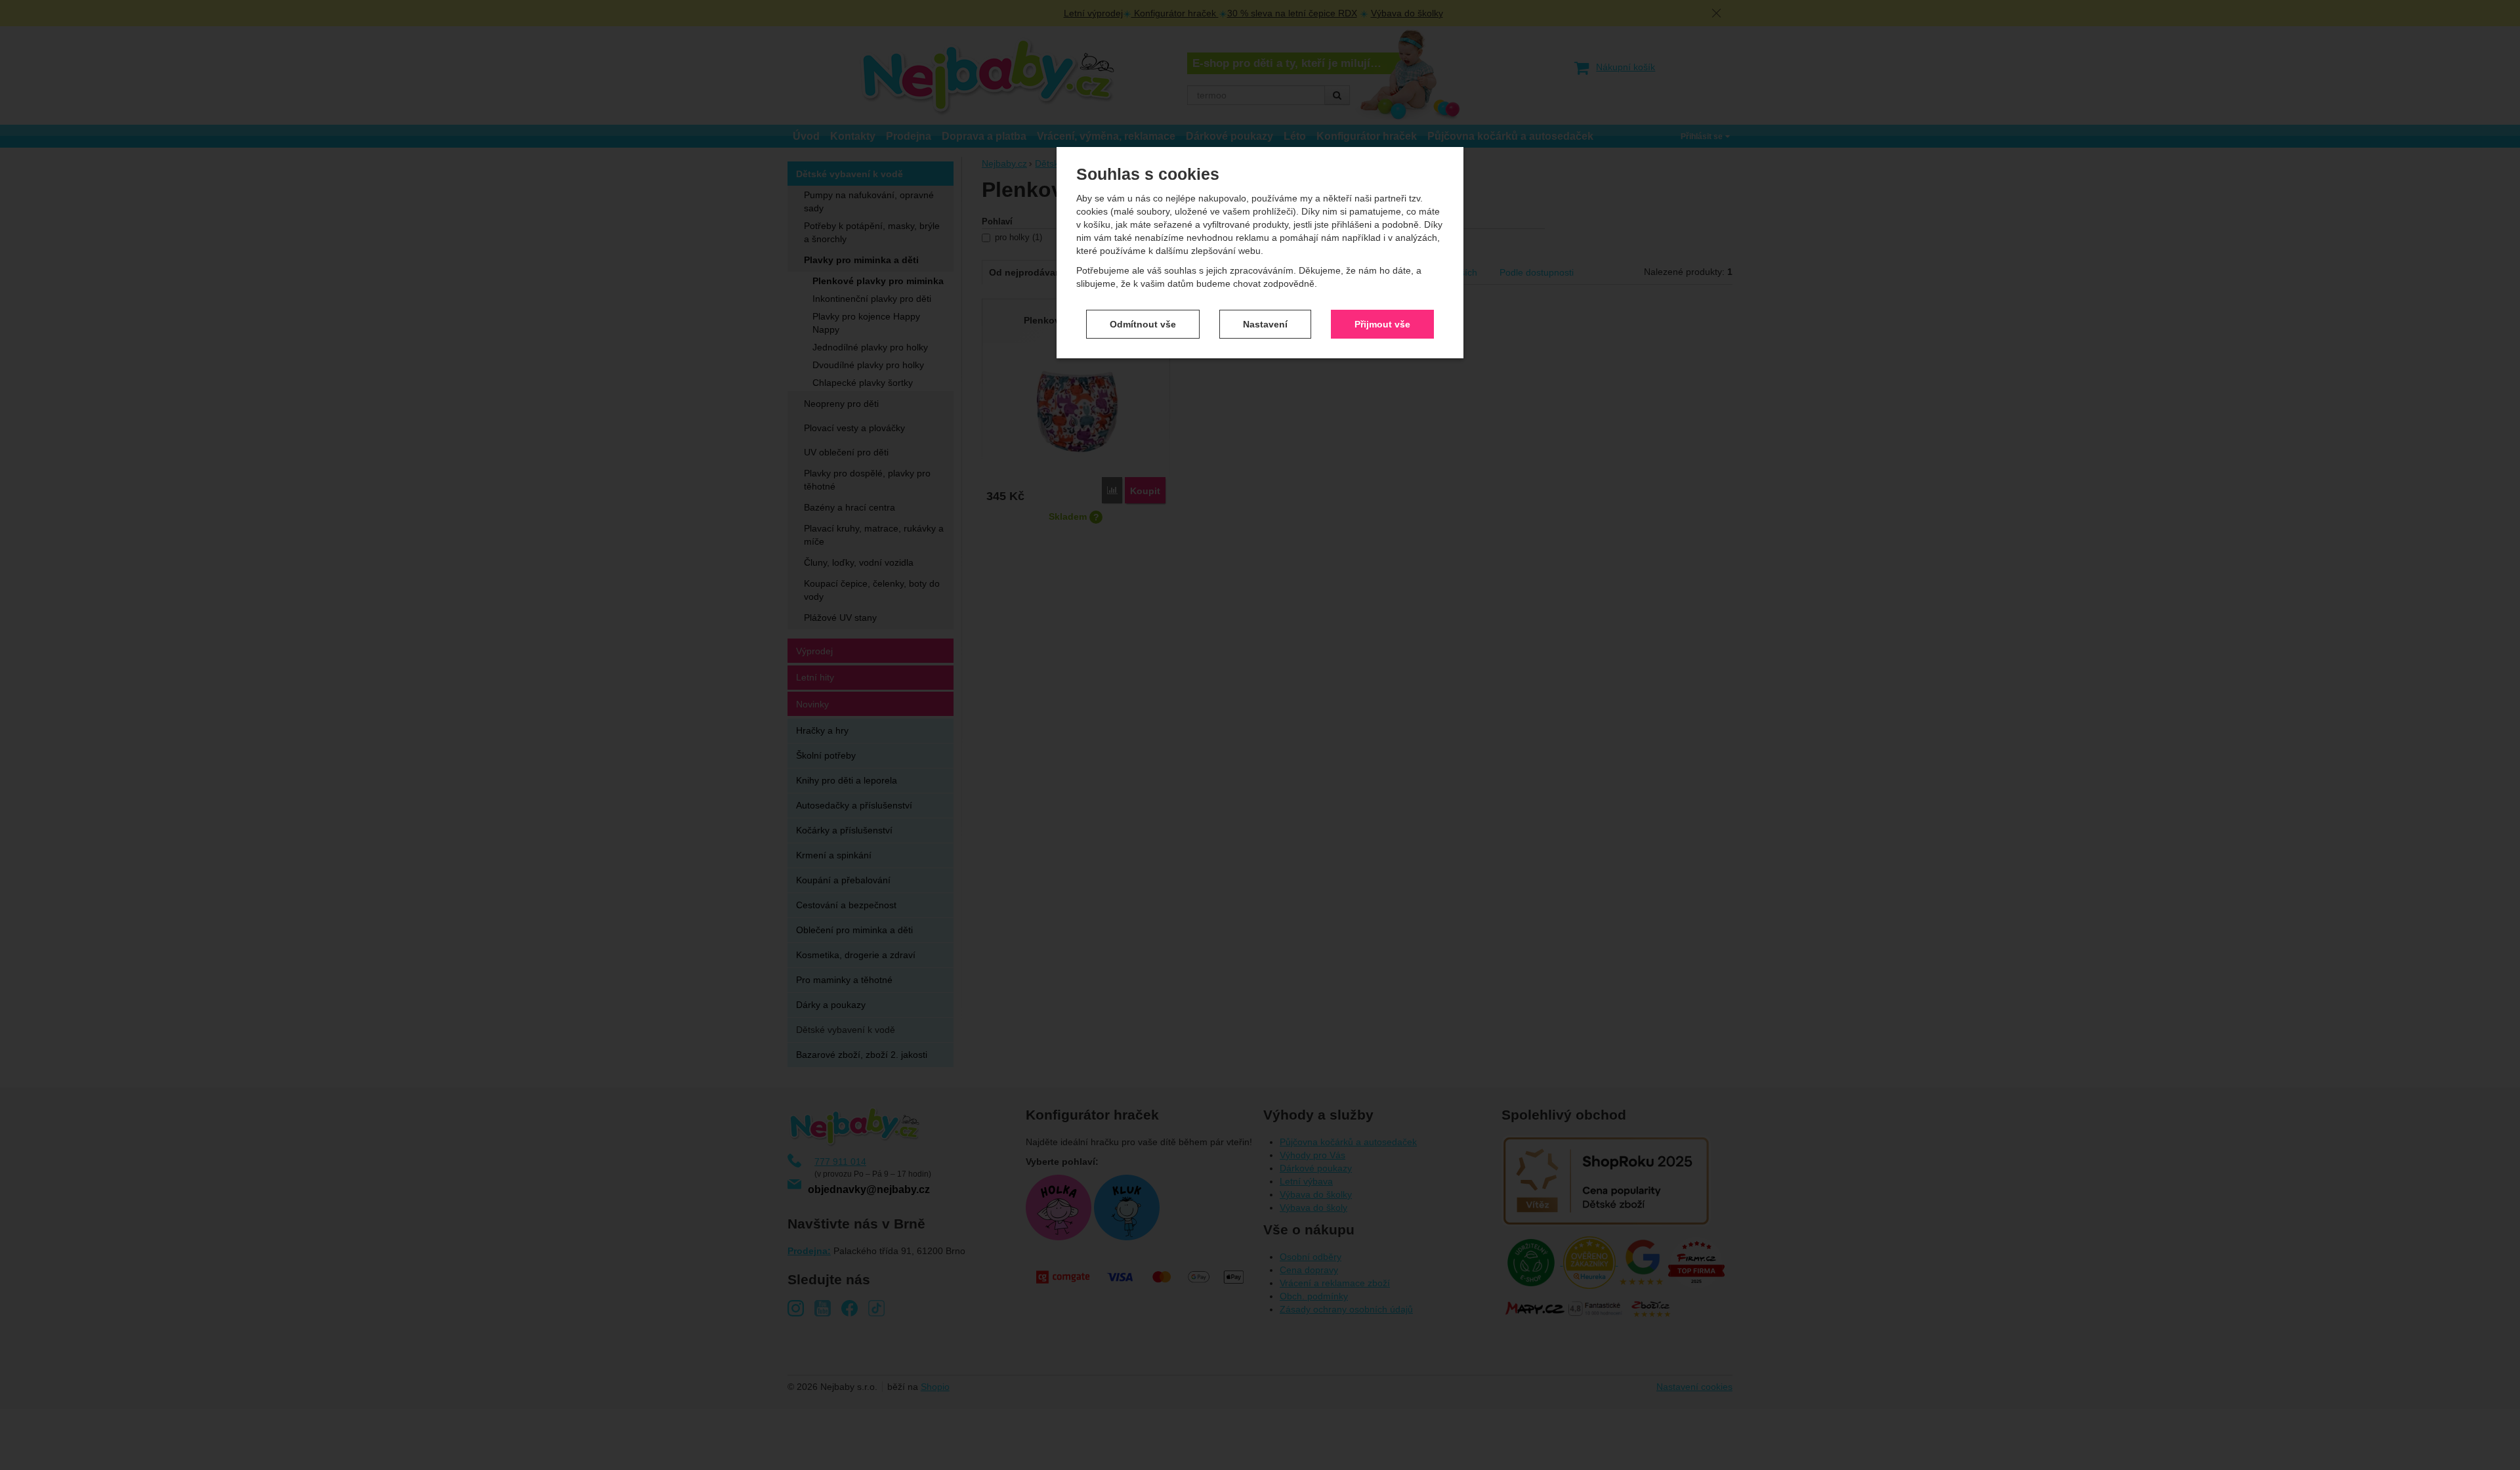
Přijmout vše (1382, 324)
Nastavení (1265, 324)
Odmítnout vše (1143, 324)
